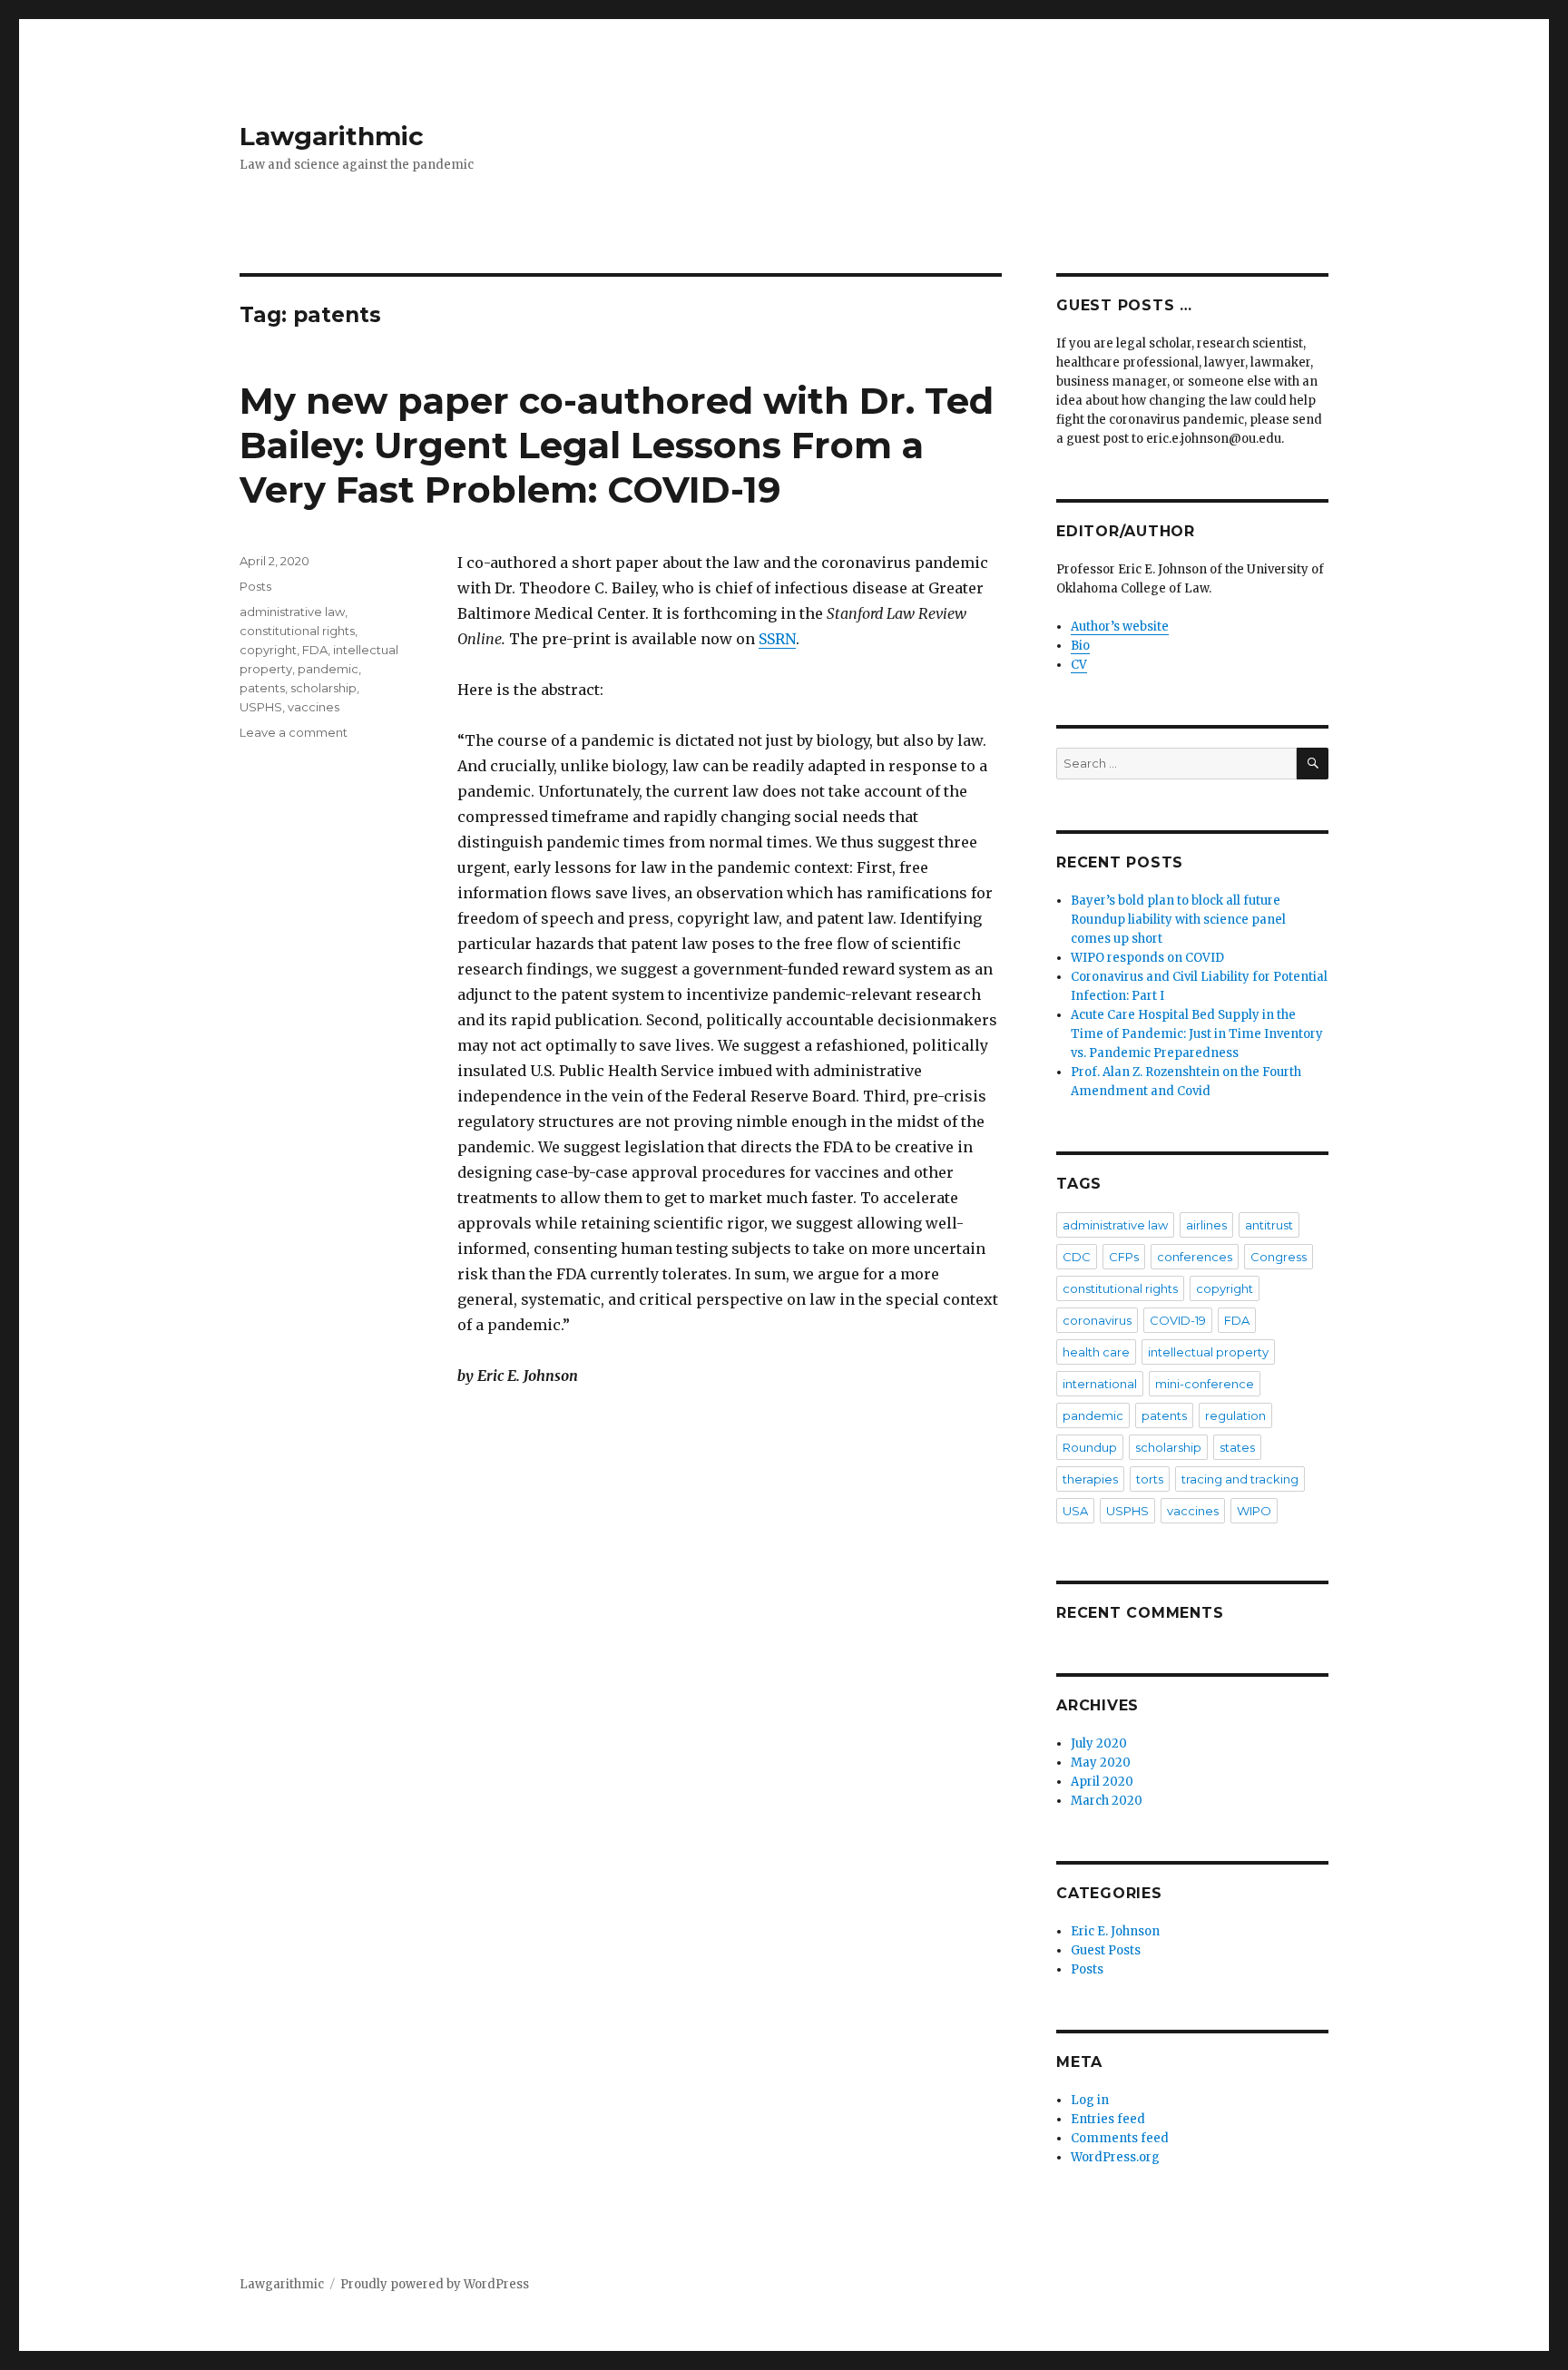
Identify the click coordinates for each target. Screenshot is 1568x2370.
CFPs (1124, 1257)
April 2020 (1102, 1782)
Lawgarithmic (332, 136)
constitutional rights (297, 631)
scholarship (323, 688)
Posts (255, 586)
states (1237, 1447)
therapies (1090, 1479)
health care (1096, 1352)
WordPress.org (1115, 2157)
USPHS (261, 707)
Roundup (1090, 1447)
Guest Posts (1106, 1950)
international (1100, 1384)
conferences (1195, 1257)
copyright (268, 650)
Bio (1080, 646)
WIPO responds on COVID (1147, 958)
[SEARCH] (1313, 764)
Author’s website (1120, 627)
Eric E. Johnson (1115, 1931)
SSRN (777, 639)
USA (1075, 1511)
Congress (1279, 1257)
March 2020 (1107, 1801)
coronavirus (1097, 1320)
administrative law (292, 612)
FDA (315, 650)
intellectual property (1208, 1352)
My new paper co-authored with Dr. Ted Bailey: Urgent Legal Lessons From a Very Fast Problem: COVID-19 (617, 445)
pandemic (328, 669)
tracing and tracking (1240, 1479)
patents (262, 688)
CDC (1077, 1257)
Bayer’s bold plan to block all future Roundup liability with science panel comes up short (1178, 920)
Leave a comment (294, 732)
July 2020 (1099, 1743)
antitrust (1269, 1225)
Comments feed (1120, 2138)
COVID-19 (1178, 1320)
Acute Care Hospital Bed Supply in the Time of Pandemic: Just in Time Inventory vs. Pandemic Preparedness (1197, 1034)
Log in (1090, 2100)
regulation (1235, 1415)
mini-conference (1205, 1384)
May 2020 (1101, 1763)
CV (1079, 665)
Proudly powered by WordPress (435, 2284)
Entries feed (1108, 2119)
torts (1150, 1479)
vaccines (314, 707)
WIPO (1254, 1511)
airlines (1206, 1225)
